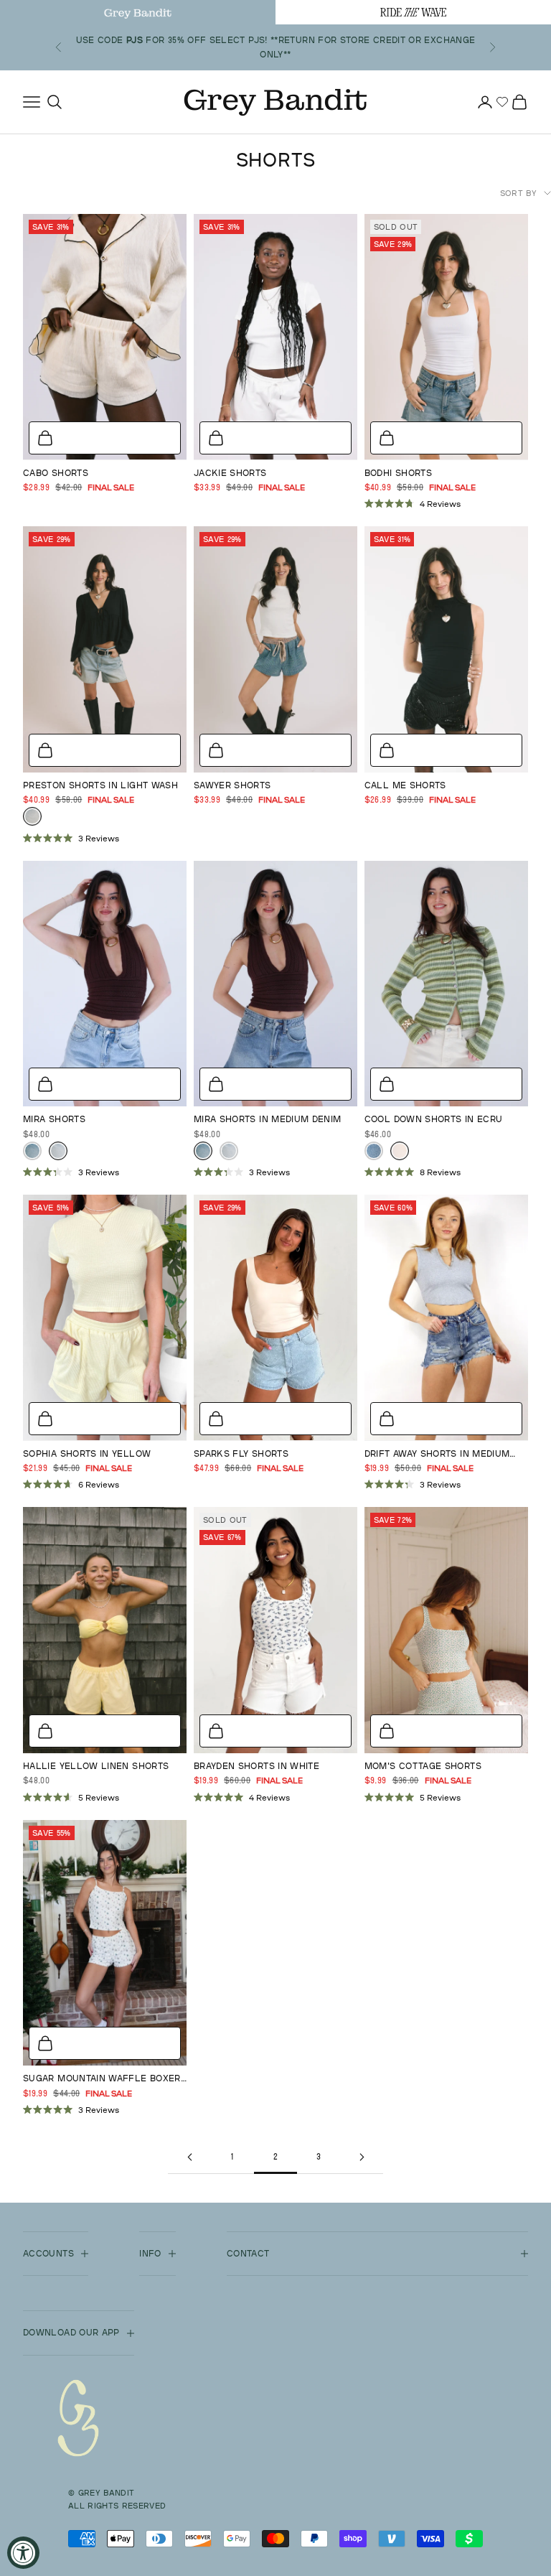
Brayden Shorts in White (256, 1766)
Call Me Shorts (405, 785)
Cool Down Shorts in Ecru (434, 1119)
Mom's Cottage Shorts (423, 1766)
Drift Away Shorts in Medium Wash (437, 1455)
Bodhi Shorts (398, 473)
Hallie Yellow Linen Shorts (96, 1766)
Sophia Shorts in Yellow (87, 1453)
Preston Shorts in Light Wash (100, 785)
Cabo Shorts (56, 473)
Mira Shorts (54, 1119)
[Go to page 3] (362, 2157)
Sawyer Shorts (232, 785)
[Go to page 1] (189, 2157)
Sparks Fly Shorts (241, 1453)
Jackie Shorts (230, 473)
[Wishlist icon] (502, 102)
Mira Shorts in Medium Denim (268, 1119)
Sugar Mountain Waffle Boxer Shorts (102, 2079)
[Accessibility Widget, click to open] (23, 2553)
